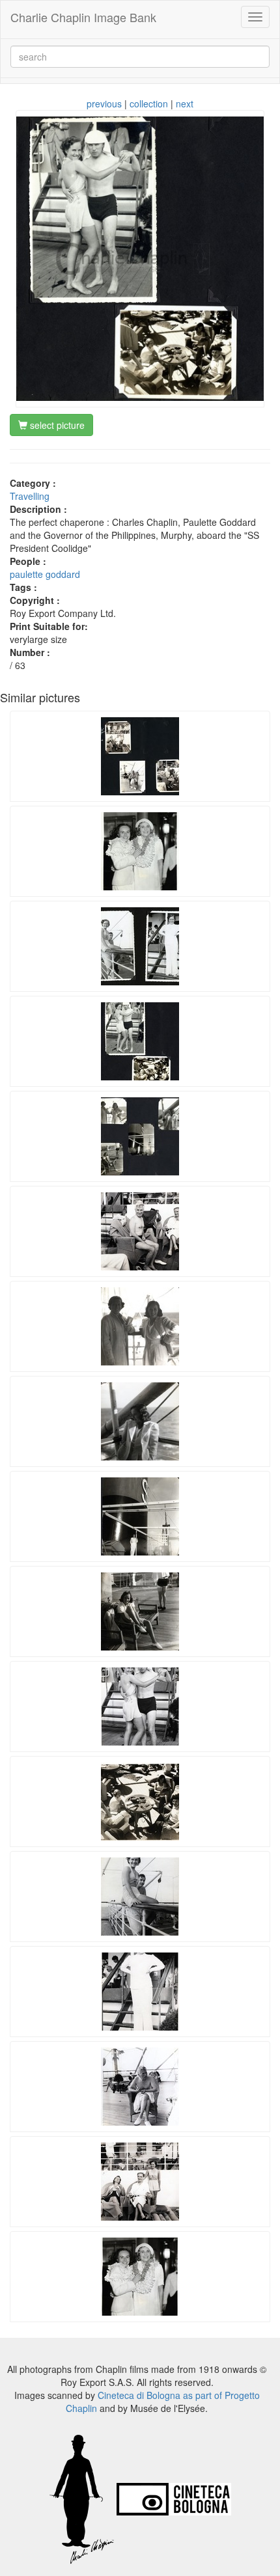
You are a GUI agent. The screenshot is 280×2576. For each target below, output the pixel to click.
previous (104, 103)
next (185, 103)
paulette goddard (45, 574)
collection (149, 103)
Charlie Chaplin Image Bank (83, 17)
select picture (56, 425)
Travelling (30, 496)
